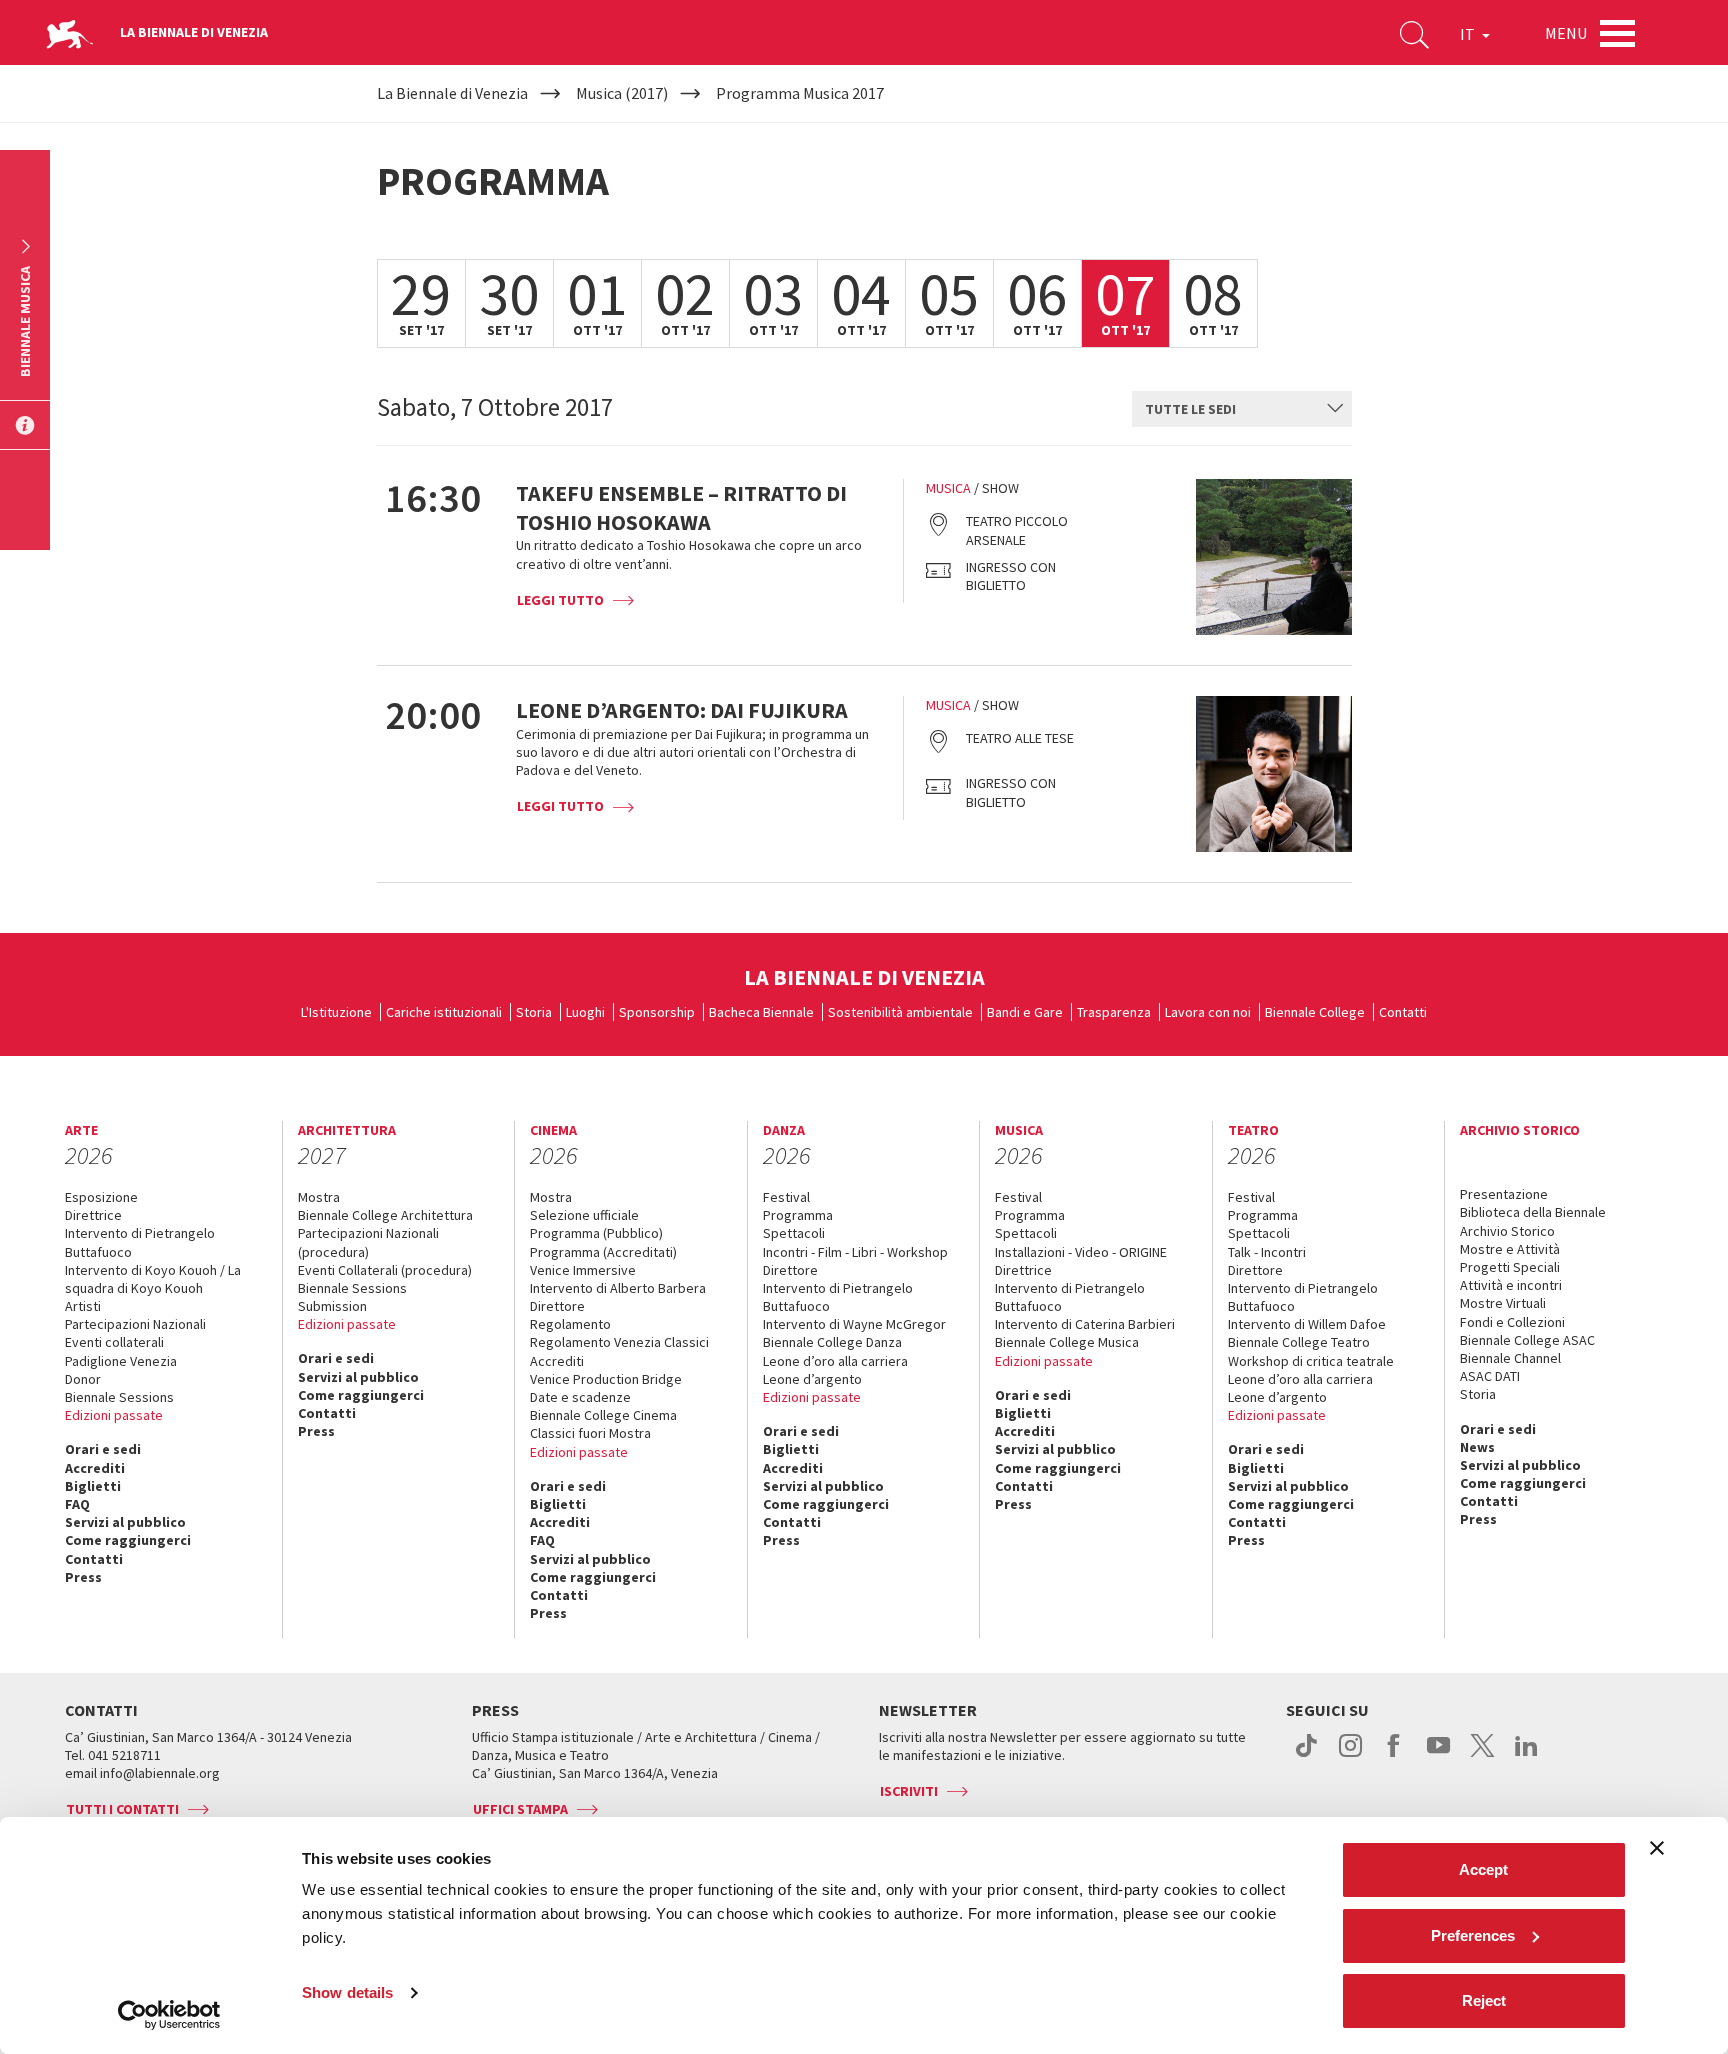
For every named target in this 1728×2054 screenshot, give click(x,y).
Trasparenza (1114, 1012)
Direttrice (93, 1215)
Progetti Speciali (1510, 1267)
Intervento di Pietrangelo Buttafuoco (140, 1242)
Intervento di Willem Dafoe (1307, 1324)
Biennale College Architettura (385, 1215)
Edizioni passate (114, 1415)
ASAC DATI (1490, 1376)
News (1477, 1447)
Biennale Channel (1510, 1358)
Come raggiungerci (128, 1540)
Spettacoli (794, 1233)
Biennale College (1315, 1012)
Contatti (1403, 1012)
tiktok (1306, 1756)
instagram (1350, 1756)
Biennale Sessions (119, 1397)
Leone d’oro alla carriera (835, 1361)
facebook (1394, 1756)
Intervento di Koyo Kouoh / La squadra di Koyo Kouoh (153, 1279)
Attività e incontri (1511, 1285)
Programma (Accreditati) (603, 1252)
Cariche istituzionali (444, 1012)
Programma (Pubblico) (596, 1233)
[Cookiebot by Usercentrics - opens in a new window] (169, 2015)
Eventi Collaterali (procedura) (385, 1270)
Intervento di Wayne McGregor (854, 1324)
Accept (1483, 1869)
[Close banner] (1657, 1848)
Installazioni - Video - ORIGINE (1081, 1252)
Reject (1484, 2000)
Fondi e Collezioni (1512, 1322)
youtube (1438, 1756)
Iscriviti (909, 1791)
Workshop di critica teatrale (1311, 1361)
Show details (347, 1992)
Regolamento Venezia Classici (619, 1342)
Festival (786, 1197)
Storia (534, 1012)
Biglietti (93, 1486)
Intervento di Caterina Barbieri (1085, 1324)
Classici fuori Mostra (590, 1433)
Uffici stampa (520, 1809)
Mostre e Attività (1510, 1249)
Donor (83, 1379)
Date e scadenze (580, 1397)
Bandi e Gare (1025, 1012)
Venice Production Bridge (606, 1379)
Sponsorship (657, 1012)
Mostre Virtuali (1503, 1303)
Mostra (319, 1197)
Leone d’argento (812, 1379)
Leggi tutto (560, 600)
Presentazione (1504, 1194)
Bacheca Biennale (761, 1012)
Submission (332, 1306)
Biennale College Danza (832, 1342)
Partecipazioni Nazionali (135, 1324)
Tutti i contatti (122, 1809)
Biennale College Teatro (1299, 1342)
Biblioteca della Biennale (1533, 1212)
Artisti (83, 1306)
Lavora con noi (1208, 1012)
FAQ (77, 1504)
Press (83, 1577)
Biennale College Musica (1067, 1342)
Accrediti (95, 1468)
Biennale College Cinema (603, 1415)
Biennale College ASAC (1527, 1340)
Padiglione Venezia (121, 1361)
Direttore (557, 1306)
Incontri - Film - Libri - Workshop (855, 1252)
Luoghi (585, 1012)
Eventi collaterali (114, 1342)
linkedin (1526, 1756)
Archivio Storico (1507, 1231)
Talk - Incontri (1267, 1252)
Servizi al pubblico (125, 1522)
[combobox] (1242, 409)
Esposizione (101, 1197)
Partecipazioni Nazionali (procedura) (368, 1242)
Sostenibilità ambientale (900, 1012)
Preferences (1473, 1935)
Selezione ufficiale (584, 1215)
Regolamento (570, 1324)
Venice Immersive (583, 1270)
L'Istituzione (336, 1012)
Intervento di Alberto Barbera (618, 1288)
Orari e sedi (103, 1449)
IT (1469, 34)
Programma (798, 1215)
